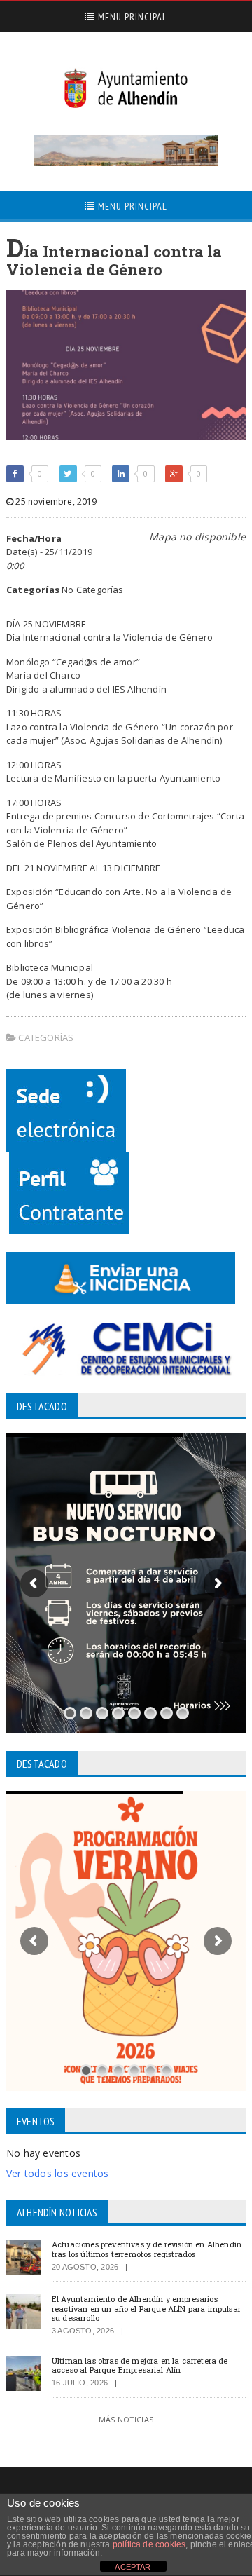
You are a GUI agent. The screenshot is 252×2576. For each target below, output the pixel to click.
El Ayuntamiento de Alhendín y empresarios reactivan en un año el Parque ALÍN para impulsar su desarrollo (146, 2308)
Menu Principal (131, 17)
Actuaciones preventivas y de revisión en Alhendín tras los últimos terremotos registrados (147, 2249)
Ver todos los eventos (57, 2173)
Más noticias (126, 2419)
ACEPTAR (133, 2567)
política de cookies (149, 2544)
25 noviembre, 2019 (55, 502)
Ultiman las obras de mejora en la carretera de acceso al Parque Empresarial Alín (140, 2365)
